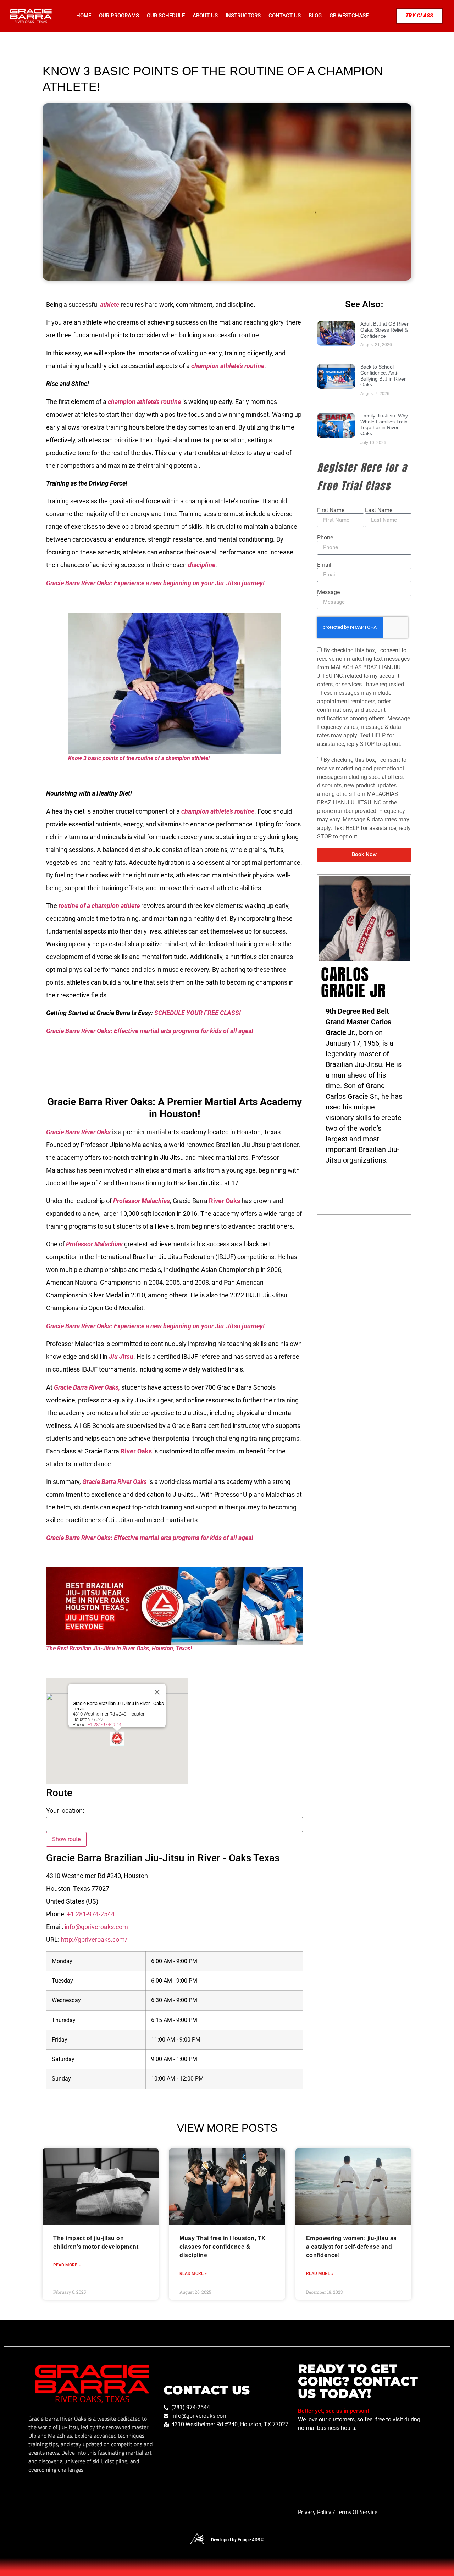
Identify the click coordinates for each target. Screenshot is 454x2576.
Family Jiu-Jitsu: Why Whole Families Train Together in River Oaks (384, 425)
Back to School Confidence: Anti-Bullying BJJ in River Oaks (383, 376)
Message (328, 592)
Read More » (67, 2265)
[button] (117, 1739)
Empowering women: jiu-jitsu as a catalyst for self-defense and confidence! (351, 2247)
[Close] (157, 1692)
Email (324, 565)
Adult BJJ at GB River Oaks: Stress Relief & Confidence (384, 330)
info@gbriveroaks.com (96, 1927)
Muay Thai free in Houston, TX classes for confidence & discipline (223, 2247)
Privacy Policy (315, 2512)
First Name (331, 510)
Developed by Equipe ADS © (238, 2540)
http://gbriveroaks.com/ (94, 1940)
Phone (325, 538)
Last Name (379, 510)
